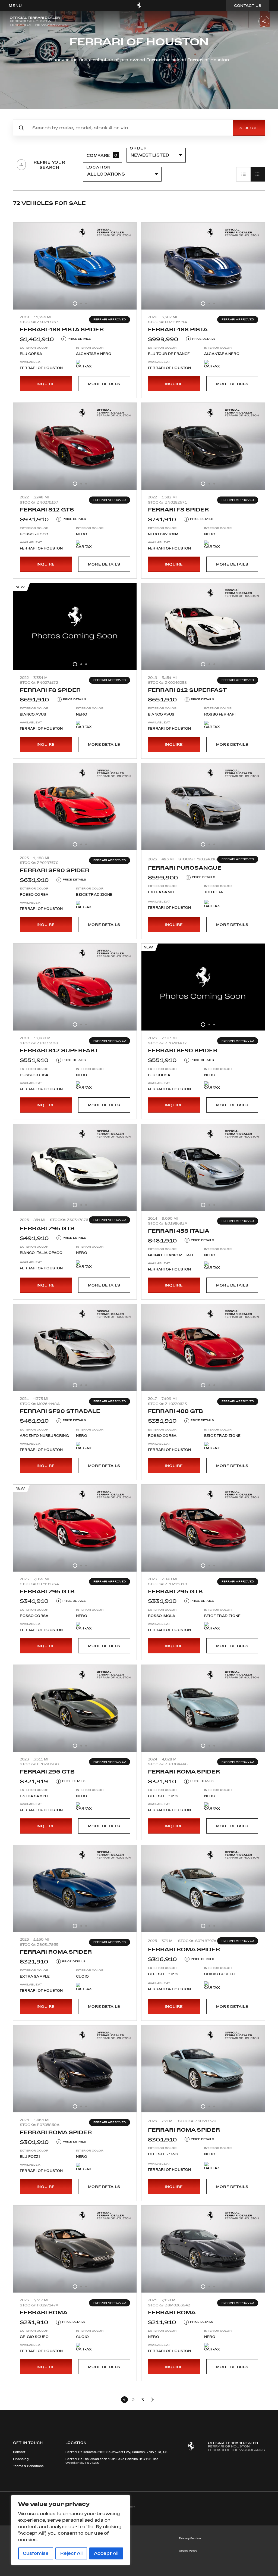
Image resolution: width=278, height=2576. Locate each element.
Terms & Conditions (28, 2466)
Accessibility (108, 2551)
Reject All (71, 2553)
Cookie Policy (188, 2551)
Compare (102, 155)
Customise (36, 2553)
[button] (15, 6)
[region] (71, 2530)
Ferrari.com (107, 2538)
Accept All (106, 2553)
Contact (19, 2452)
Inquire (46, 384)
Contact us (248, 5)
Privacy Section (190, 2538)
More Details (104, 384)
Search (249, 128)
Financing (21, 2459)
